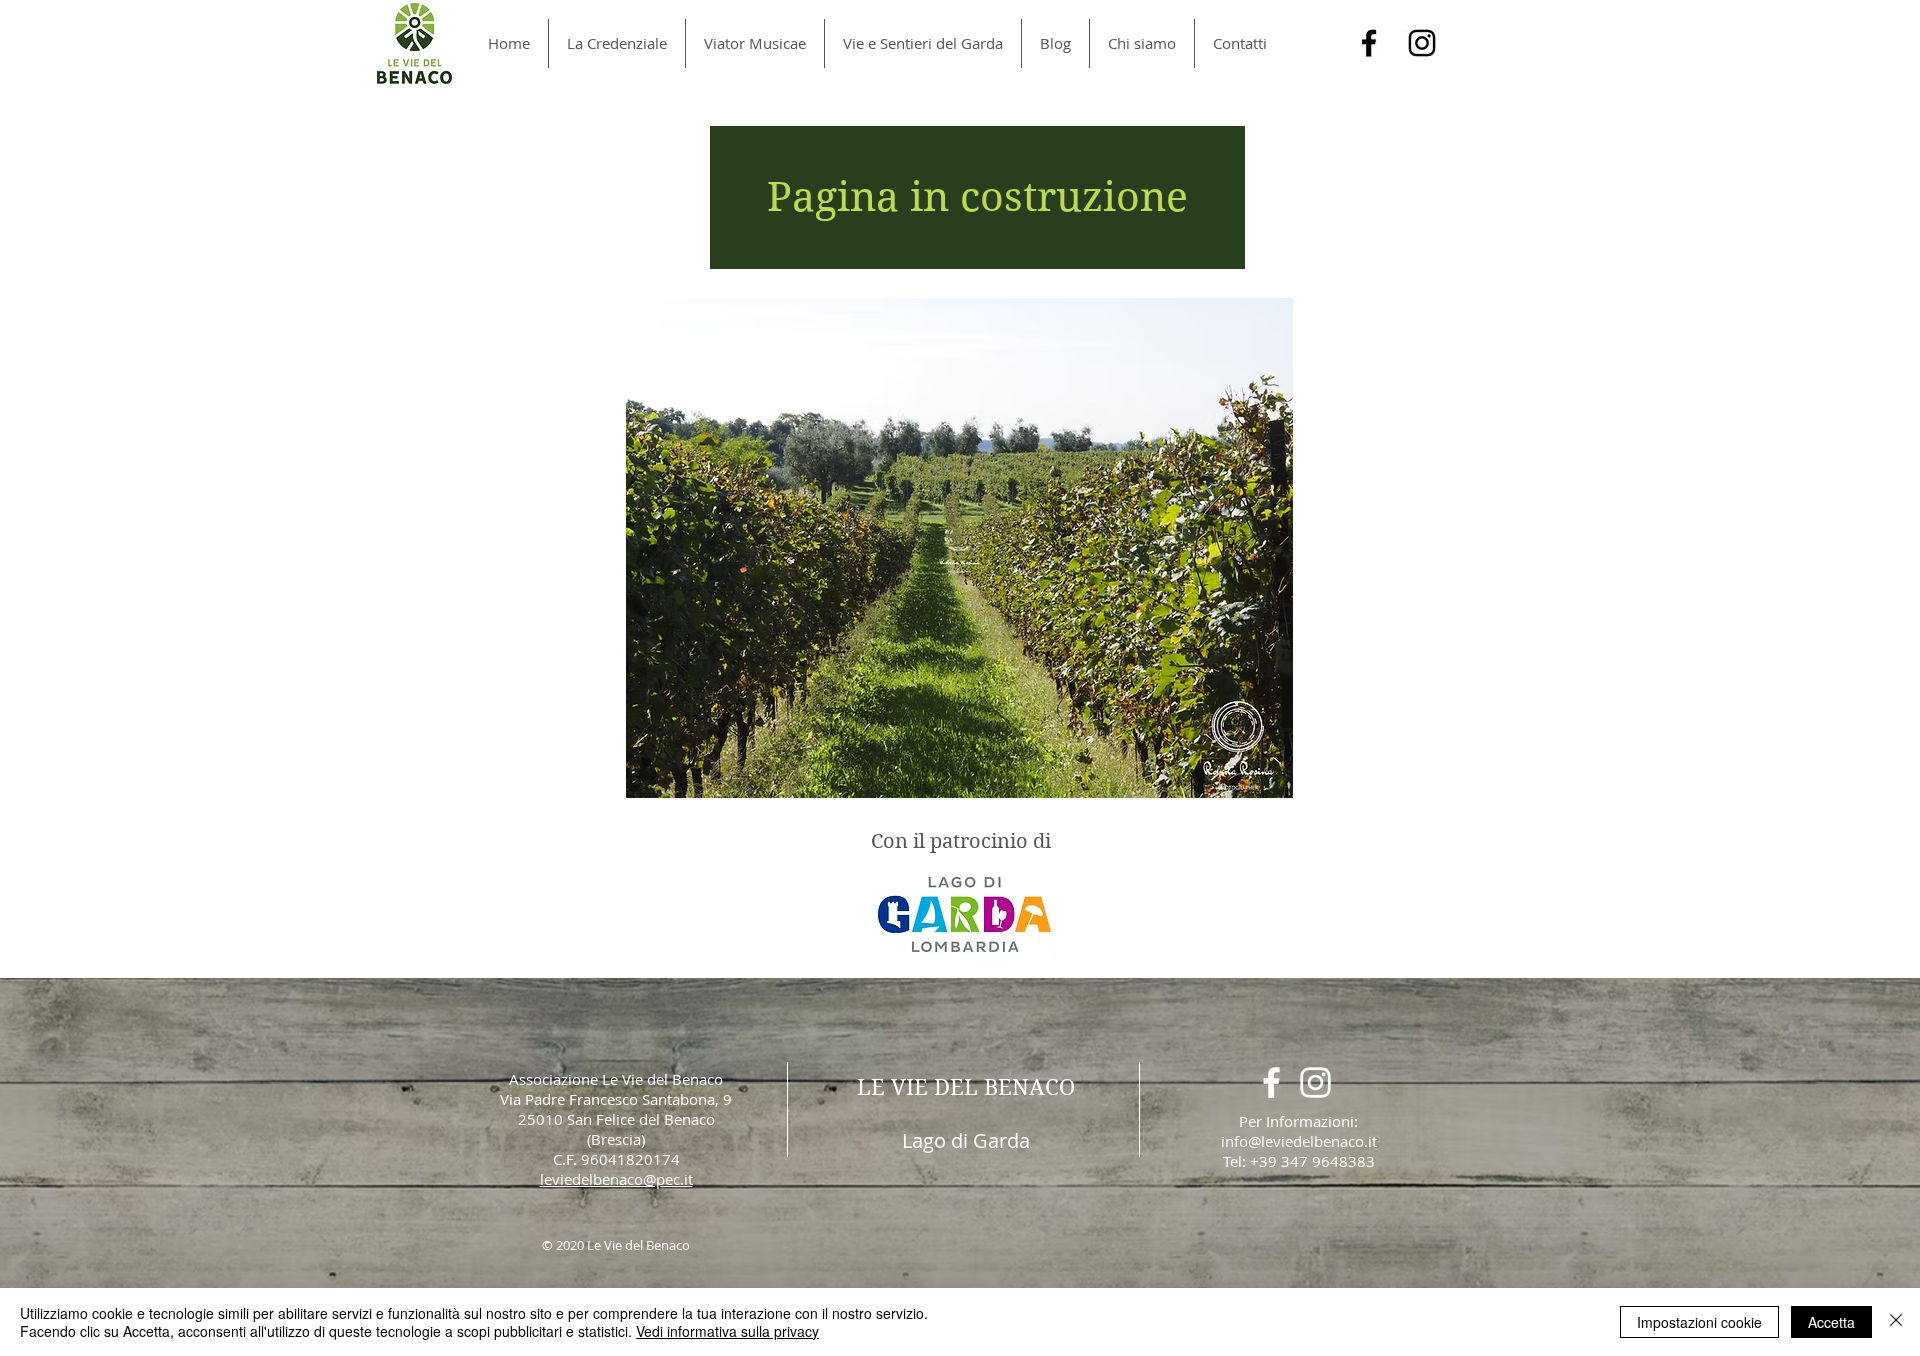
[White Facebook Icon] (1271, 1082)
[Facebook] (1369, 43)
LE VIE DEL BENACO (966, 1087)
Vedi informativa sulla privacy (727, 1331)
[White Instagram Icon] (1315, 1082)
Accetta (1831, 1322)
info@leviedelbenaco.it (1299, 1141)
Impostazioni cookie (1699, 1322)
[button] (977, 197)
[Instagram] (1422, 43)
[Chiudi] (1896, 1322)
